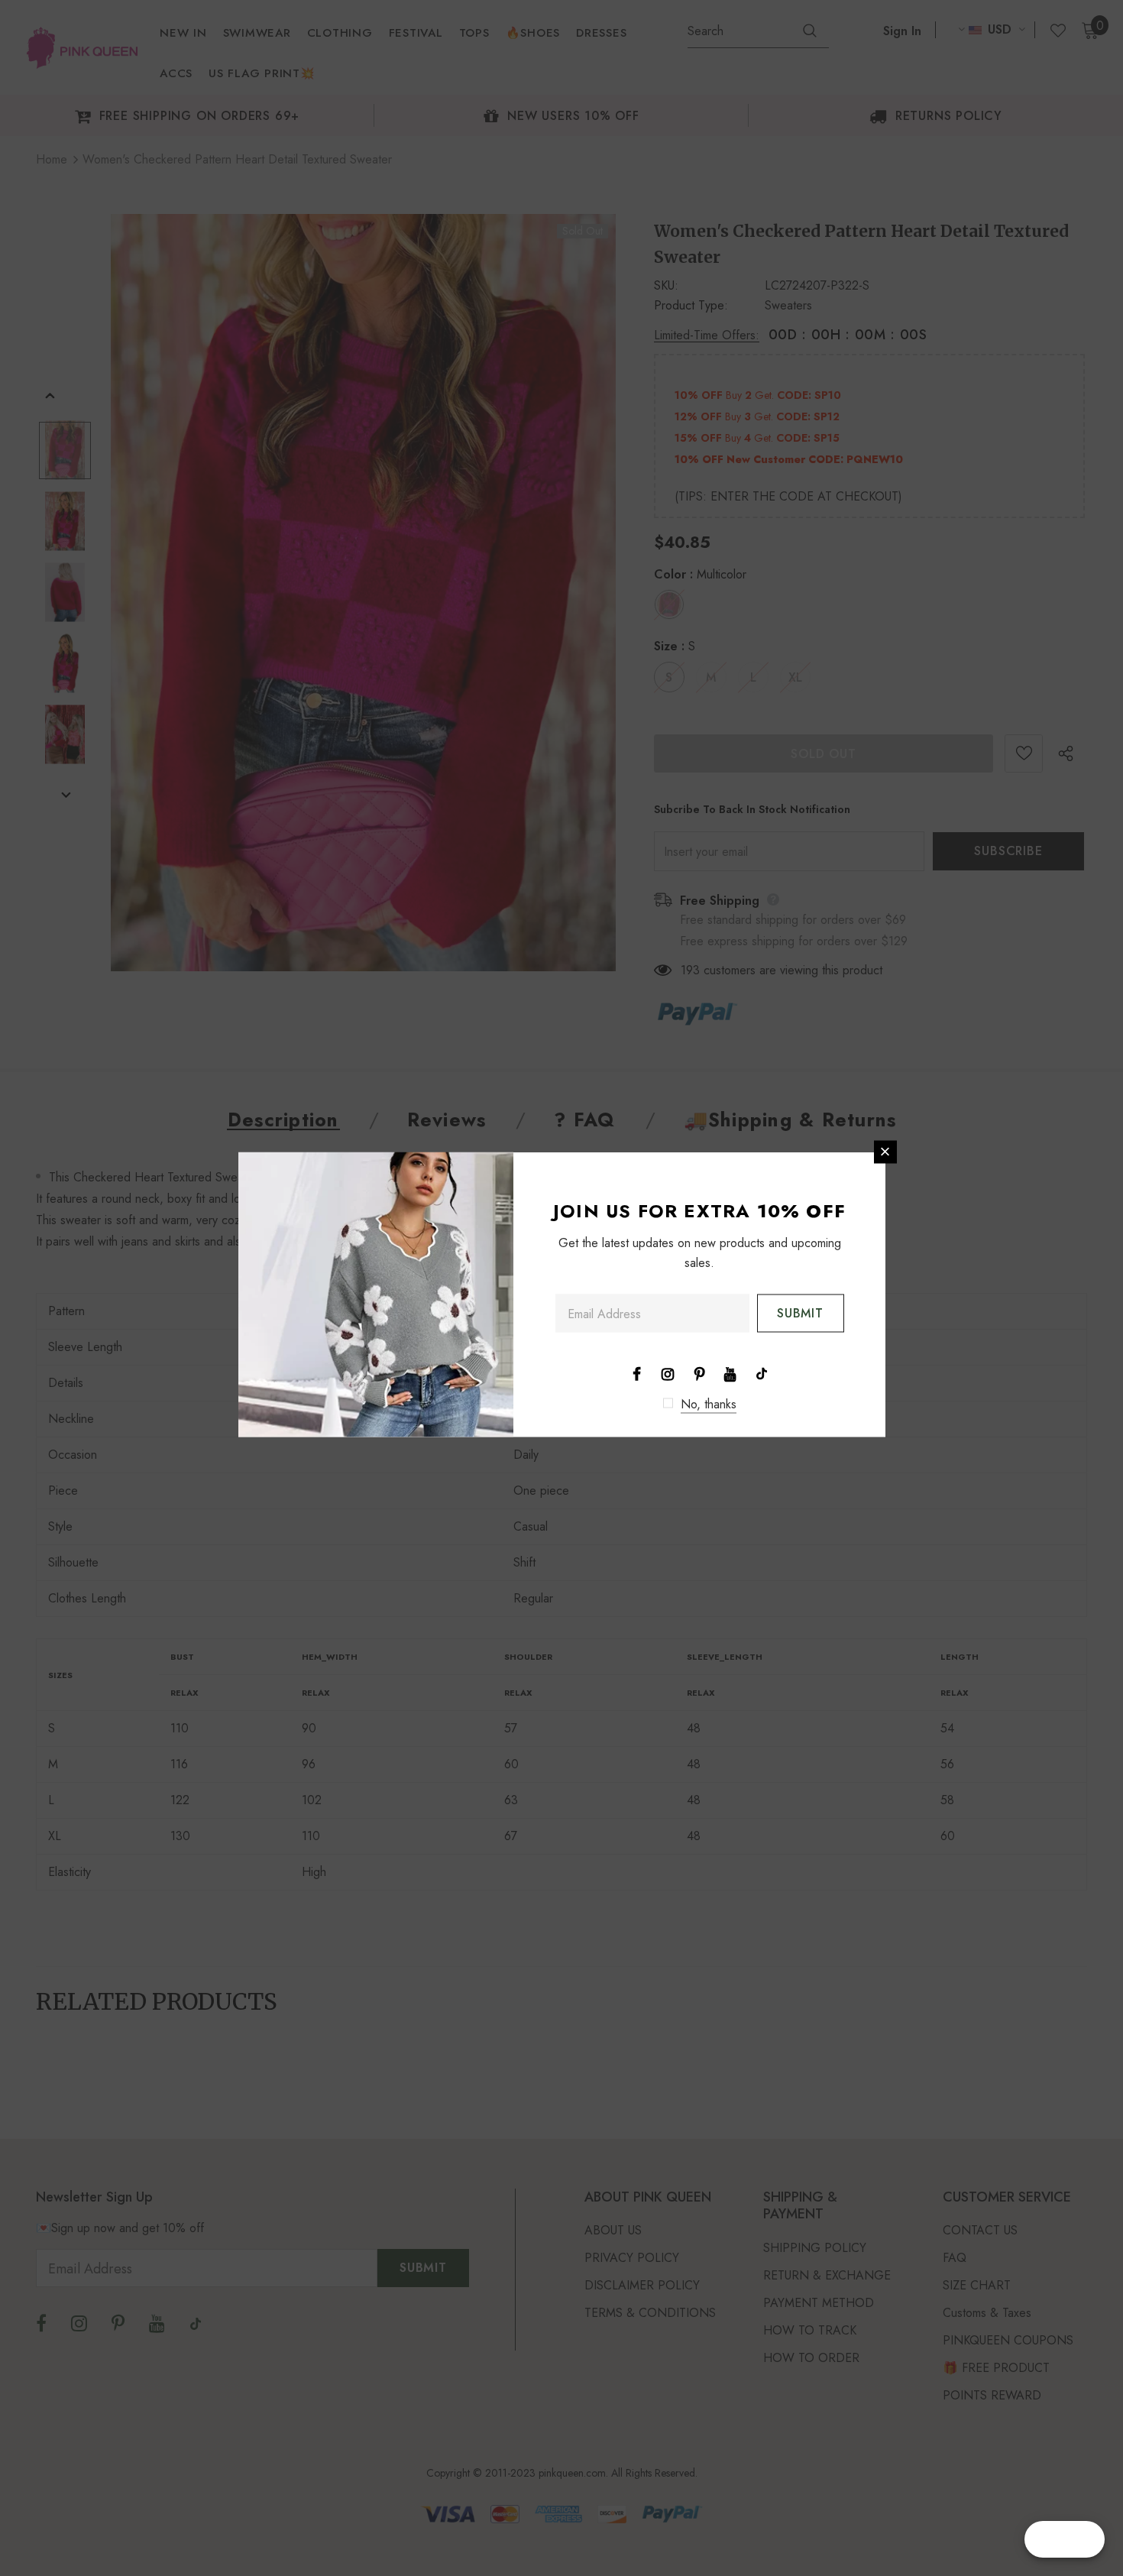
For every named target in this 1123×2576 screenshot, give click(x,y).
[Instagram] (668, 1372)
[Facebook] (636, 1372)
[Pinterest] (699, 1372)
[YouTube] (730, 1372)
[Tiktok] (762, 1372)
